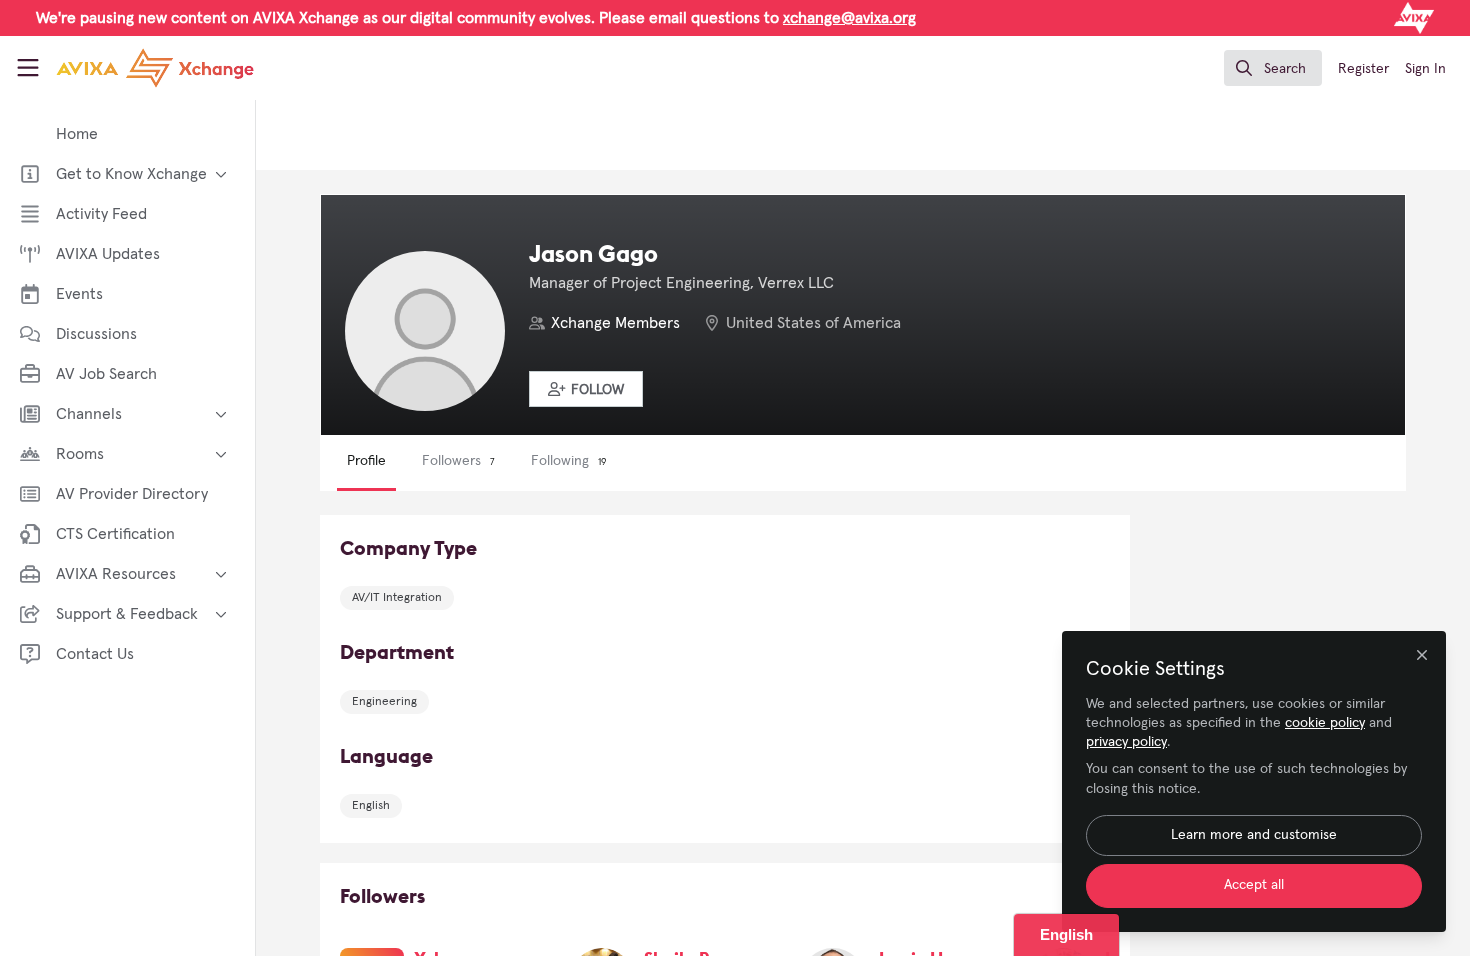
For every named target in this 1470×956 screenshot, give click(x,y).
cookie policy (1325, 723)
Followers (458, 461)
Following (568, 461)
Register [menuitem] (1363, 69)
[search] (1273, 68)
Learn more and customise (1254, 835)
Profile (366, 461)
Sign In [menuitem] (1425, 69)
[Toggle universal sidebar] (28, 68)
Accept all (1254, 885)
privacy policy (1126, 742)
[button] (586, 389)
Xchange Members (615, 323)
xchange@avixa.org (849, 18)
